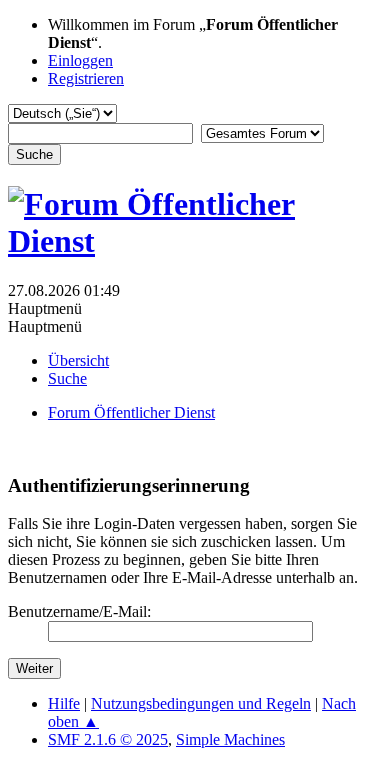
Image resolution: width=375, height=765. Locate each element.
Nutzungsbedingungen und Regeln (201, 703)
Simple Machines (230, 739)
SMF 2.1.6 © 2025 (108, 739)
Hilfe (64, 703)
